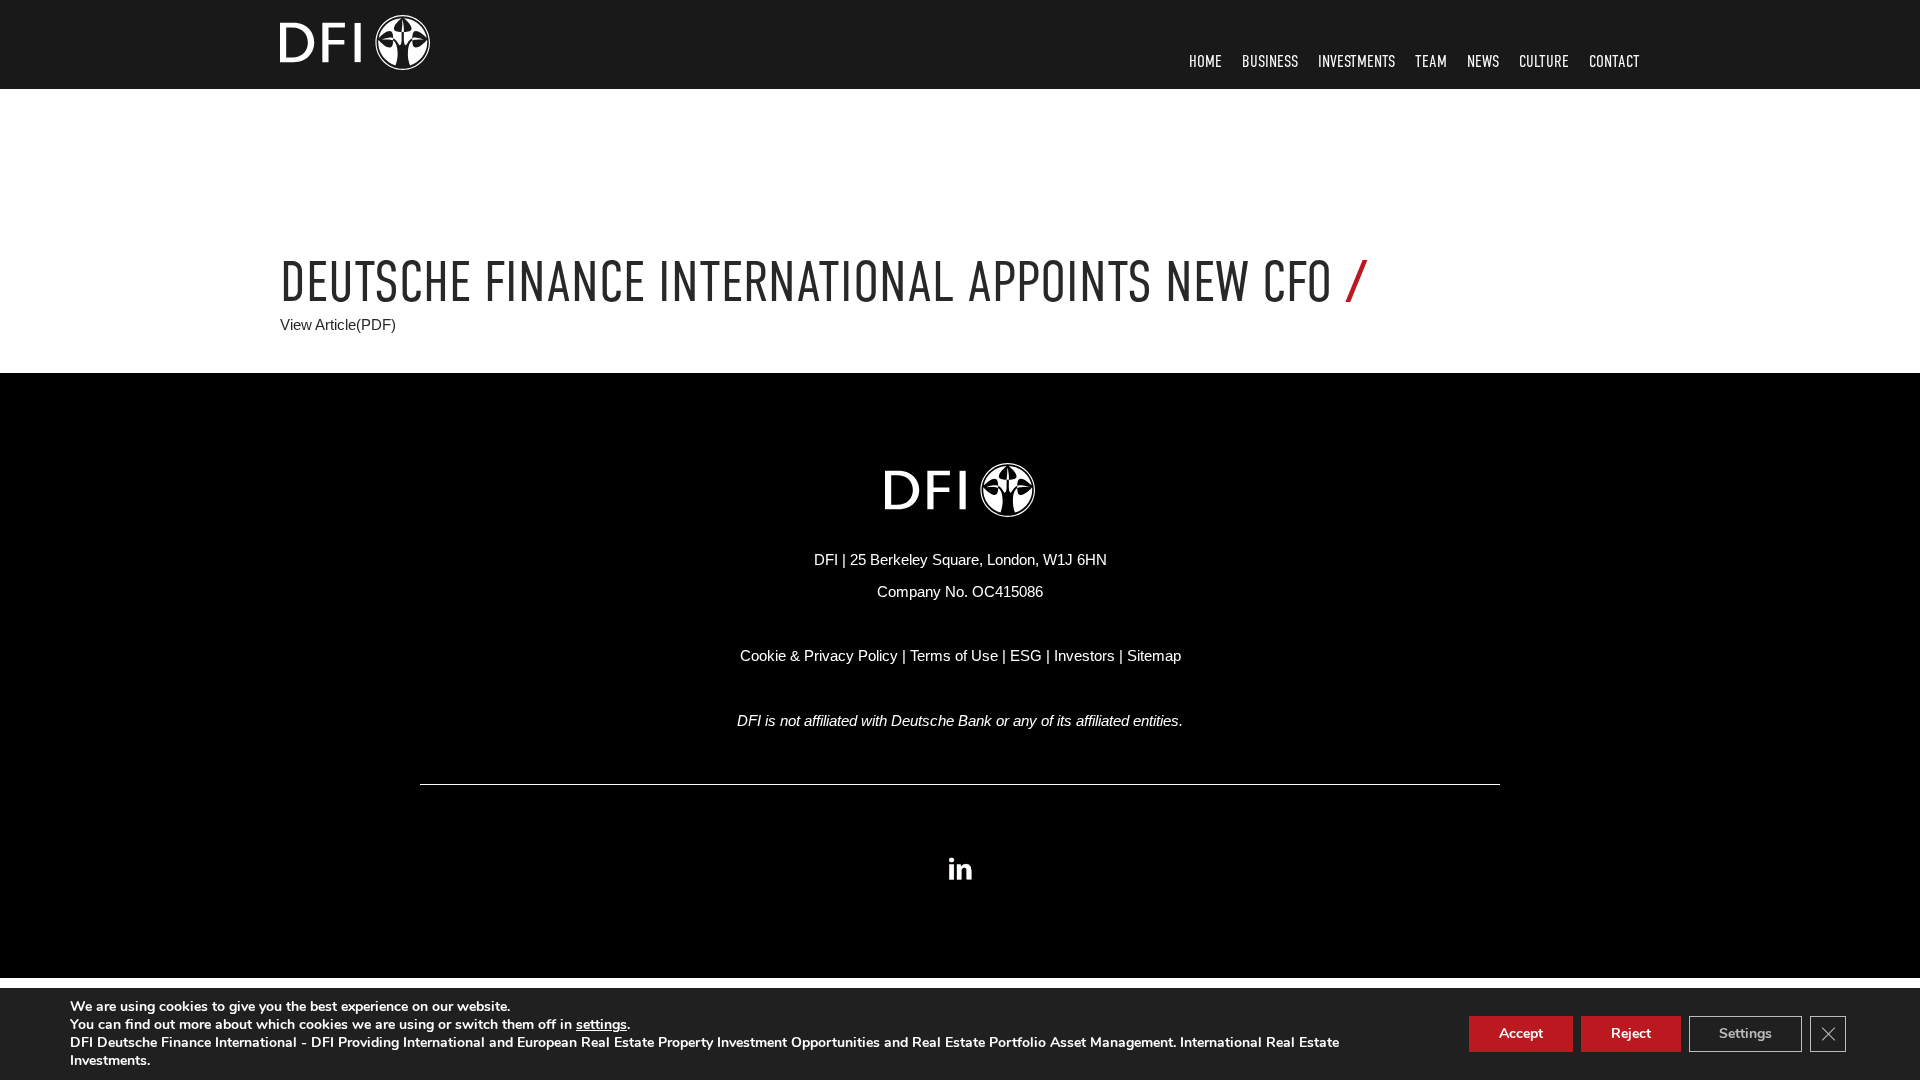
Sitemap (1154, 655)
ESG (1026, 655)
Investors (1084, 655)
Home (1205, 61)
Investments (1356, 61)
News (1483, 61)
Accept (1521, 1033)
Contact (1614, 61)
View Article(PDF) (338, 324)
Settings (1745, 1033)
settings (601, 1025)
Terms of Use (954, 655)
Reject (1631, 1033)
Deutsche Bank (941, 720)
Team (1431, 61)
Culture (1544, 61)
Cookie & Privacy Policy (819, 655)
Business (1270, 61)
